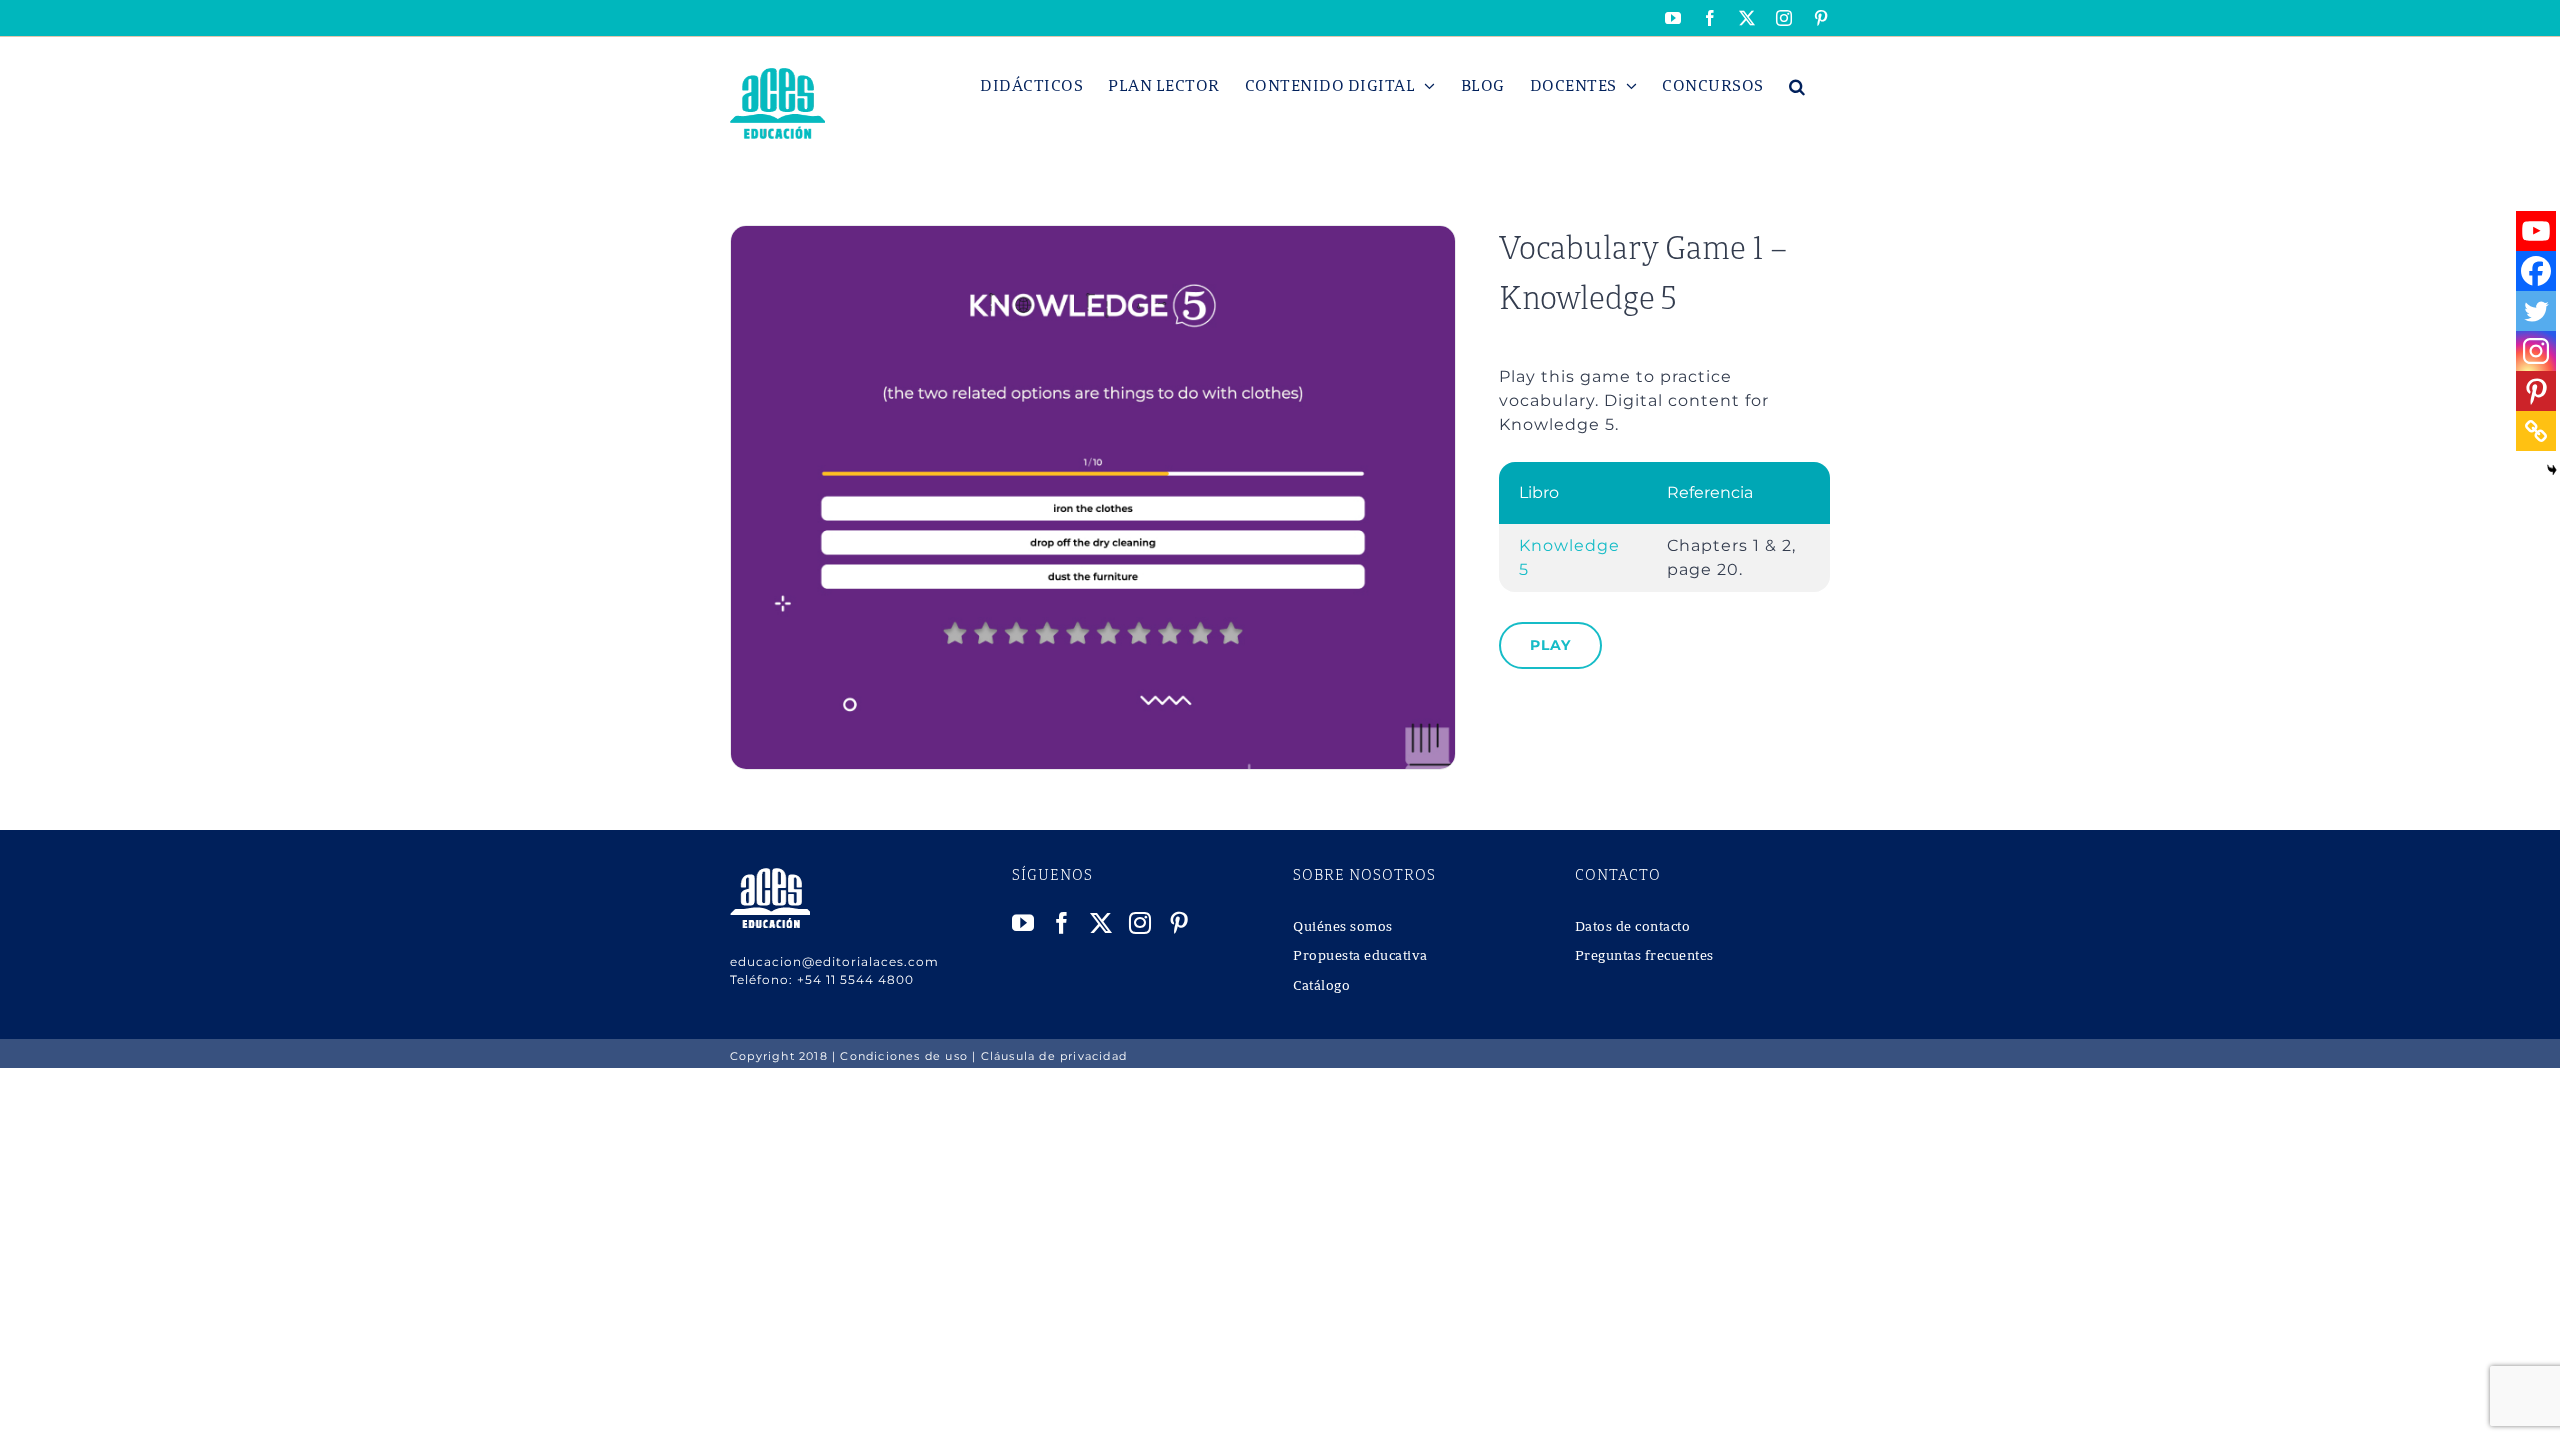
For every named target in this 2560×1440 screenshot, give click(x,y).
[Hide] (2552, 470)
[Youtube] (2536, 231)
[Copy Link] (2536, 431)
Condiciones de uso (904, 1056)
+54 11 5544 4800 (855, 979)
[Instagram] (2536, 351)
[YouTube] (1023, 923)
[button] (1797, 86)
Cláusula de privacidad (1054, 1056)
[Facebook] (2536, 271)
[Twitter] (2536, 311)
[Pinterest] (2536, 391)
